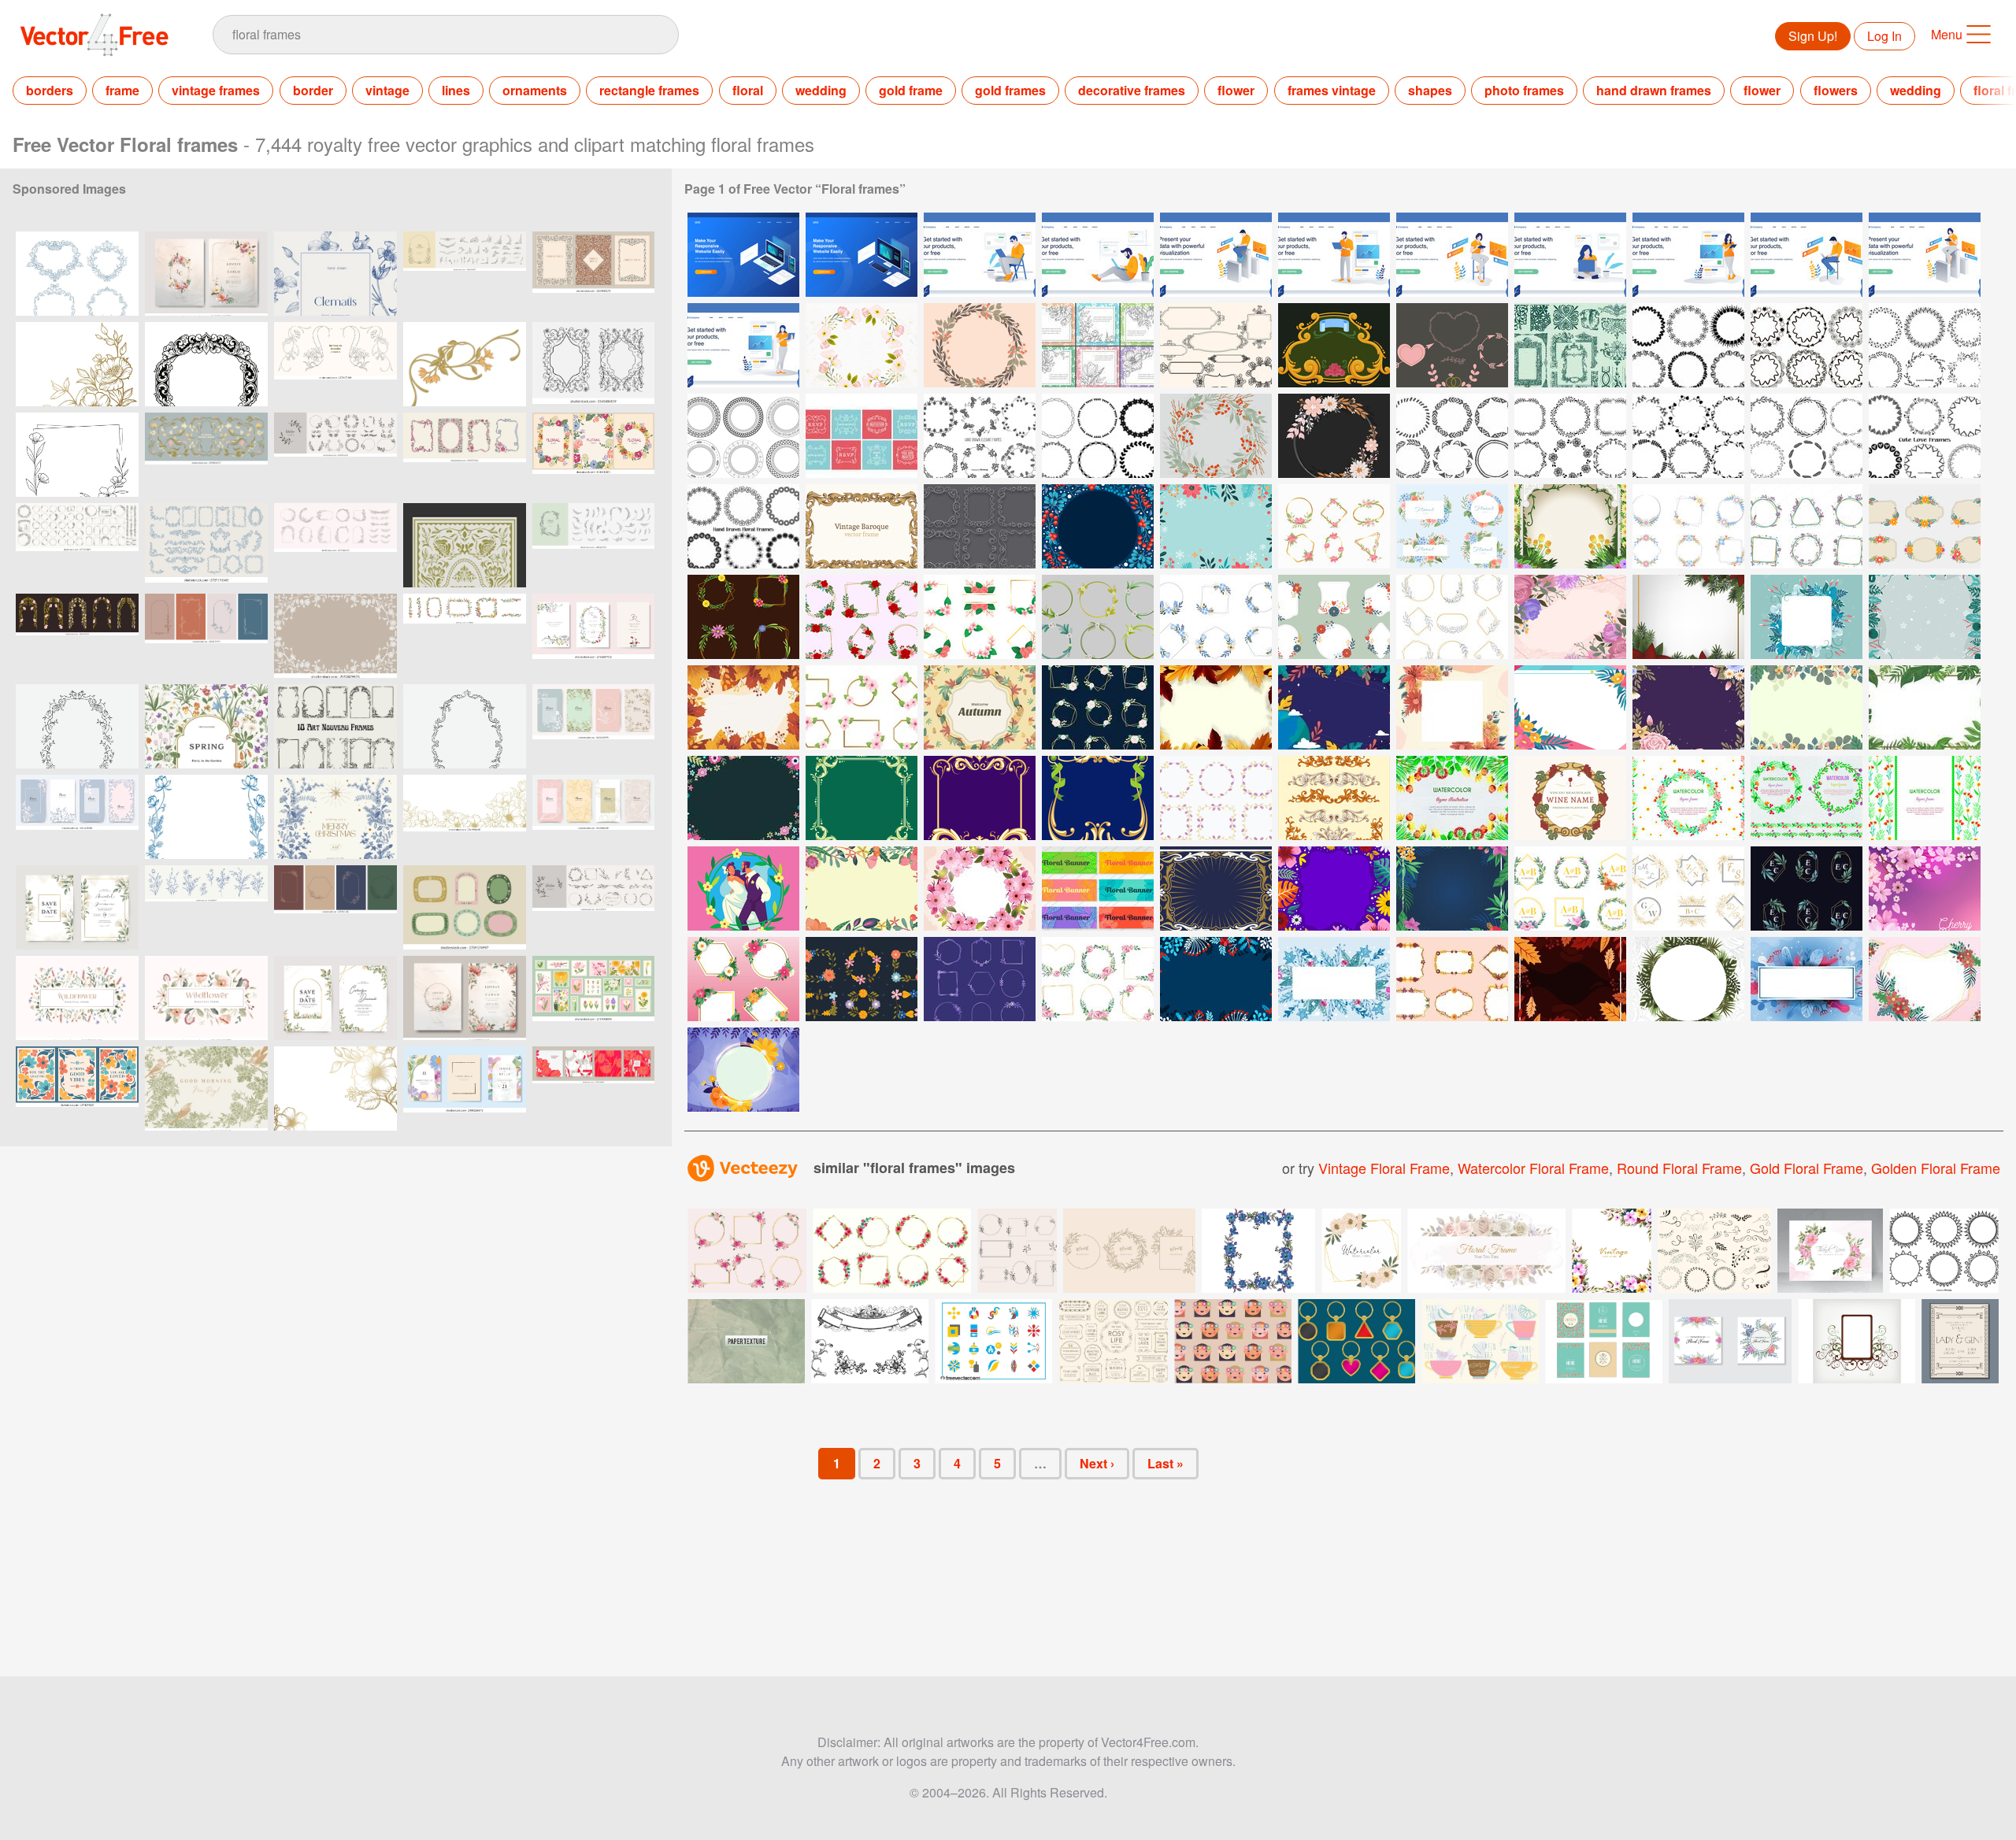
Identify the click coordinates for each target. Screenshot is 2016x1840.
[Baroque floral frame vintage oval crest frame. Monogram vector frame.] (77, 726)
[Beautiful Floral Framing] (1807, 707)
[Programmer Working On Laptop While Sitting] (1807, 255)
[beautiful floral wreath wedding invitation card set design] (465, 998)
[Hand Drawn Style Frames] (1688, 345)
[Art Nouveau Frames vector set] (335, 726)
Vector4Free (95, 35)
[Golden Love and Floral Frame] (1925, 979)
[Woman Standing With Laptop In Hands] (743, 345)
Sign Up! (1813, 36)
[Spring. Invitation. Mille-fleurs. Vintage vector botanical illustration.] (206, 726)
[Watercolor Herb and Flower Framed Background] (1452, 798)
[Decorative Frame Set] (743, 436)
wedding (821, 90)
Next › (1097, 1463)
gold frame (911, 90)
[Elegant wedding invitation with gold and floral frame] (77, 907)
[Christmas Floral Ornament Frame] (1688, 617)
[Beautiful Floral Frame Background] (1688, 707)
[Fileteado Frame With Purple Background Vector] (980, 798)
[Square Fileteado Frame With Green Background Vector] (862, 798)
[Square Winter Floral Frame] (1807, 617)
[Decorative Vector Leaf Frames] (1925, 345)
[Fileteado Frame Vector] (1334, 345)
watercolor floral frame (1533, 1168)
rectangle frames (649, 90)
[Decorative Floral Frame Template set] (862, 979)
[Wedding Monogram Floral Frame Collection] (1807, 889)
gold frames (1010, 90)
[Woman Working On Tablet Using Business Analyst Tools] (1925, 255)
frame (122, 90)
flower (1236, 90)
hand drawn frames (1654, 90)
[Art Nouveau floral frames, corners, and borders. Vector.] (206, 455)
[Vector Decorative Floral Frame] (980, 345)
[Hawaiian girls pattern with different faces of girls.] (1233, 1341)
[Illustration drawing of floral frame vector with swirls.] (1857, 1341)
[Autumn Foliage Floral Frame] (1216, 707)
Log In (1884, 36)
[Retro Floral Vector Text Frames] (1098, 345)
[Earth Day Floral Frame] (1334, 707)
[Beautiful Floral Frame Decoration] (1925, 526)
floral (748, 90)
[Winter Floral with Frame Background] (1334, 979)
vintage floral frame (1384, 1168)
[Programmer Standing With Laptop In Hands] (1334, 255)
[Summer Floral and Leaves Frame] (1452, 889)
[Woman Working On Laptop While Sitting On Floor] (1570, 255)
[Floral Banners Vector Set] (1098, 889)
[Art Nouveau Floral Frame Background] (1216, 889)
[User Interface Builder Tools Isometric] (743, 255)
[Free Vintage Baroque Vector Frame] (862, 526)
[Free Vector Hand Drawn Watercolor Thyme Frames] (1807, 798)
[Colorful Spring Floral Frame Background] (862, 889)
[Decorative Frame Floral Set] (1334, 526)
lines (456, 90)
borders (50, 90)
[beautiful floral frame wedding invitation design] (206, 274)
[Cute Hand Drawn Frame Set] (1688, 436)
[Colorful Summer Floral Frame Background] (1334, 889)
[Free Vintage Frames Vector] (862, 436)
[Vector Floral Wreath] (1216, 436)
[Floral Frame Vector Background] (862, 345)
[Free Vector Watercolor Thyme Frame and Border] (1688, 798)
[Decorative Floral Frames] (743, 617)
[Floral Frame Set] (980, 617)
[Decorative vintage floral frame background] (1612, 1251)
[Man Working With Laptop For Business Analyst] (1216, 255)
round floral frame (1679, 1168)
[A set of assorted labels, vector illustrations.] (1113, 1341)
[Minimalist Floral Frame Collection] (1807, 526)
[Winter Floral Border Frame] (1216, 526)
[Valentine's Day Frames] (1452, 345)
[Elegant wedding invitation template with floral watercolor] (335, 998)
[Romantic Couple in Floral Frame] (743, 889)
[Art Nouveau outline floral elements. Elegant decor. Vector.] (335, 364)
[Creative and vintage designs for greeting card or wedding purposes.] (1604, 1341)
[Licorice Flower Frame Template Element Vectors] (1216, 798)
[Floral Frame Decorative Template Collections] (743, 979)
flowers (1836, 90)
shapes (1430, 90)
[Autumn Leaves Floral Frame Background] (1570, 979)
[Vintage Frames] (1216, 345)
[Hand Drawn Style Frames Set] (1570, 436)
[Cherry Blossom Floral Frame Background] (1925, 889)
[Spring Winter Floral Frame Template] (1807, 979)
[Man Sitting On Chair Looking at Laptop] (980, 255)
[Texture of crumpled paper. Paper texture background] (746, 1341)
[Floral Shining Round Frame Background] (743, 1070)
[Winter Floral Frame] (1925, 617)
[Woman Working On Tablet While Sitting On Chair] (1452, 255)
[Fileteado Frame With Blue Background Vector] (1098, 798)
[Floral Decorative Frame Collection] (1688, 526)
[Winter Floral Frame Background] (1098, 526)
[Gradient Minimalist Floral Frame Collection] (980, 979)
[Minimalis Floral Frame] (1452, 617)
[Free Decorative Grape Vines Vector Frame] (1570, 798)
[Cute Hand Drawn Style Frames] (1098, 436)
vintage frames (216, 90)
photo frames (1524, 90)
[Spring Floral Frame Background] (1570, 617)
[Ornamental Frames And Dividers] (1570, 345)
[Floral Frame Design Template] (862, 707)
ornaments (535, 90)
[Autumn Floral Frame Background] (743, 707)
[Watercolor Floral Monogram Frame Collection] (1570, 889)
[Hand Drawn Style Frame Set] (980, 436)
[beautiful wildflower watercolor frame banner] (77, 998)
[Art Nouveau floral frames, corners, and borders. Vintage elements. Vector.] (77, 636)
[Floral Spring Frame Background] (1452, 707)
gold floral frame (1807, 1168)
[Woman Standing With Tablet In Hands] (1688, 255)
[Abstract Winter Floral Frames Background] (1216, 979)
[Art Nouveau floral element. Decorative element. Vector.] (465, 364)
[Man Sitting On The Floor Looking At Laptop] (1098, 255)
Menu (1947, 34)
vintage (387, 90)
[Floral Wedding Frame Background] (1570, 526)
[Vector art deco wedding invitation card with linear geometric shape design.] (1960, 1341)
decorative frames (1132, 90)
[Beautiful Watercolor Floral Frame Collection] (1098, 979)
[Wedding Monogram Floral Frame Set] (1688, 889)
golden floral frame (1936, 1168)
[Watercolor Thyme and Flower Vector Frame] (1925, 798)
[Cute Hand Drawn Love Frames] (1925, 436)
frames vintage (1332, 90)
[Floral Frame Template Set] (1334, 617)
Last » (1165, 1463)
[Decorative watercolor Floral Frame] (1452, 526)
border (313, 90)
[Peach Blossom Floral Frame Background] (980, 889)
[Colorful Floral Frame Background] (743, 798)
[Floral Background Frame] (1925, 707)
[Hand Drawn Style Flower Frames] (743, 526)
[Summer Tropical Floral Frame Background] (1688, 979)
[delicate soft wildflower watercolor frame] (206, 998)
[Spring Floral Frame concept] (1570, 707)
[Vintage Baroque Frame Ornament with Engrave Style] (1334, 798)
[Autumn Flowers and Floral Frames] (1452, 979)
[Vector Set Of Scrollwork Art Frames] (980, 526)
